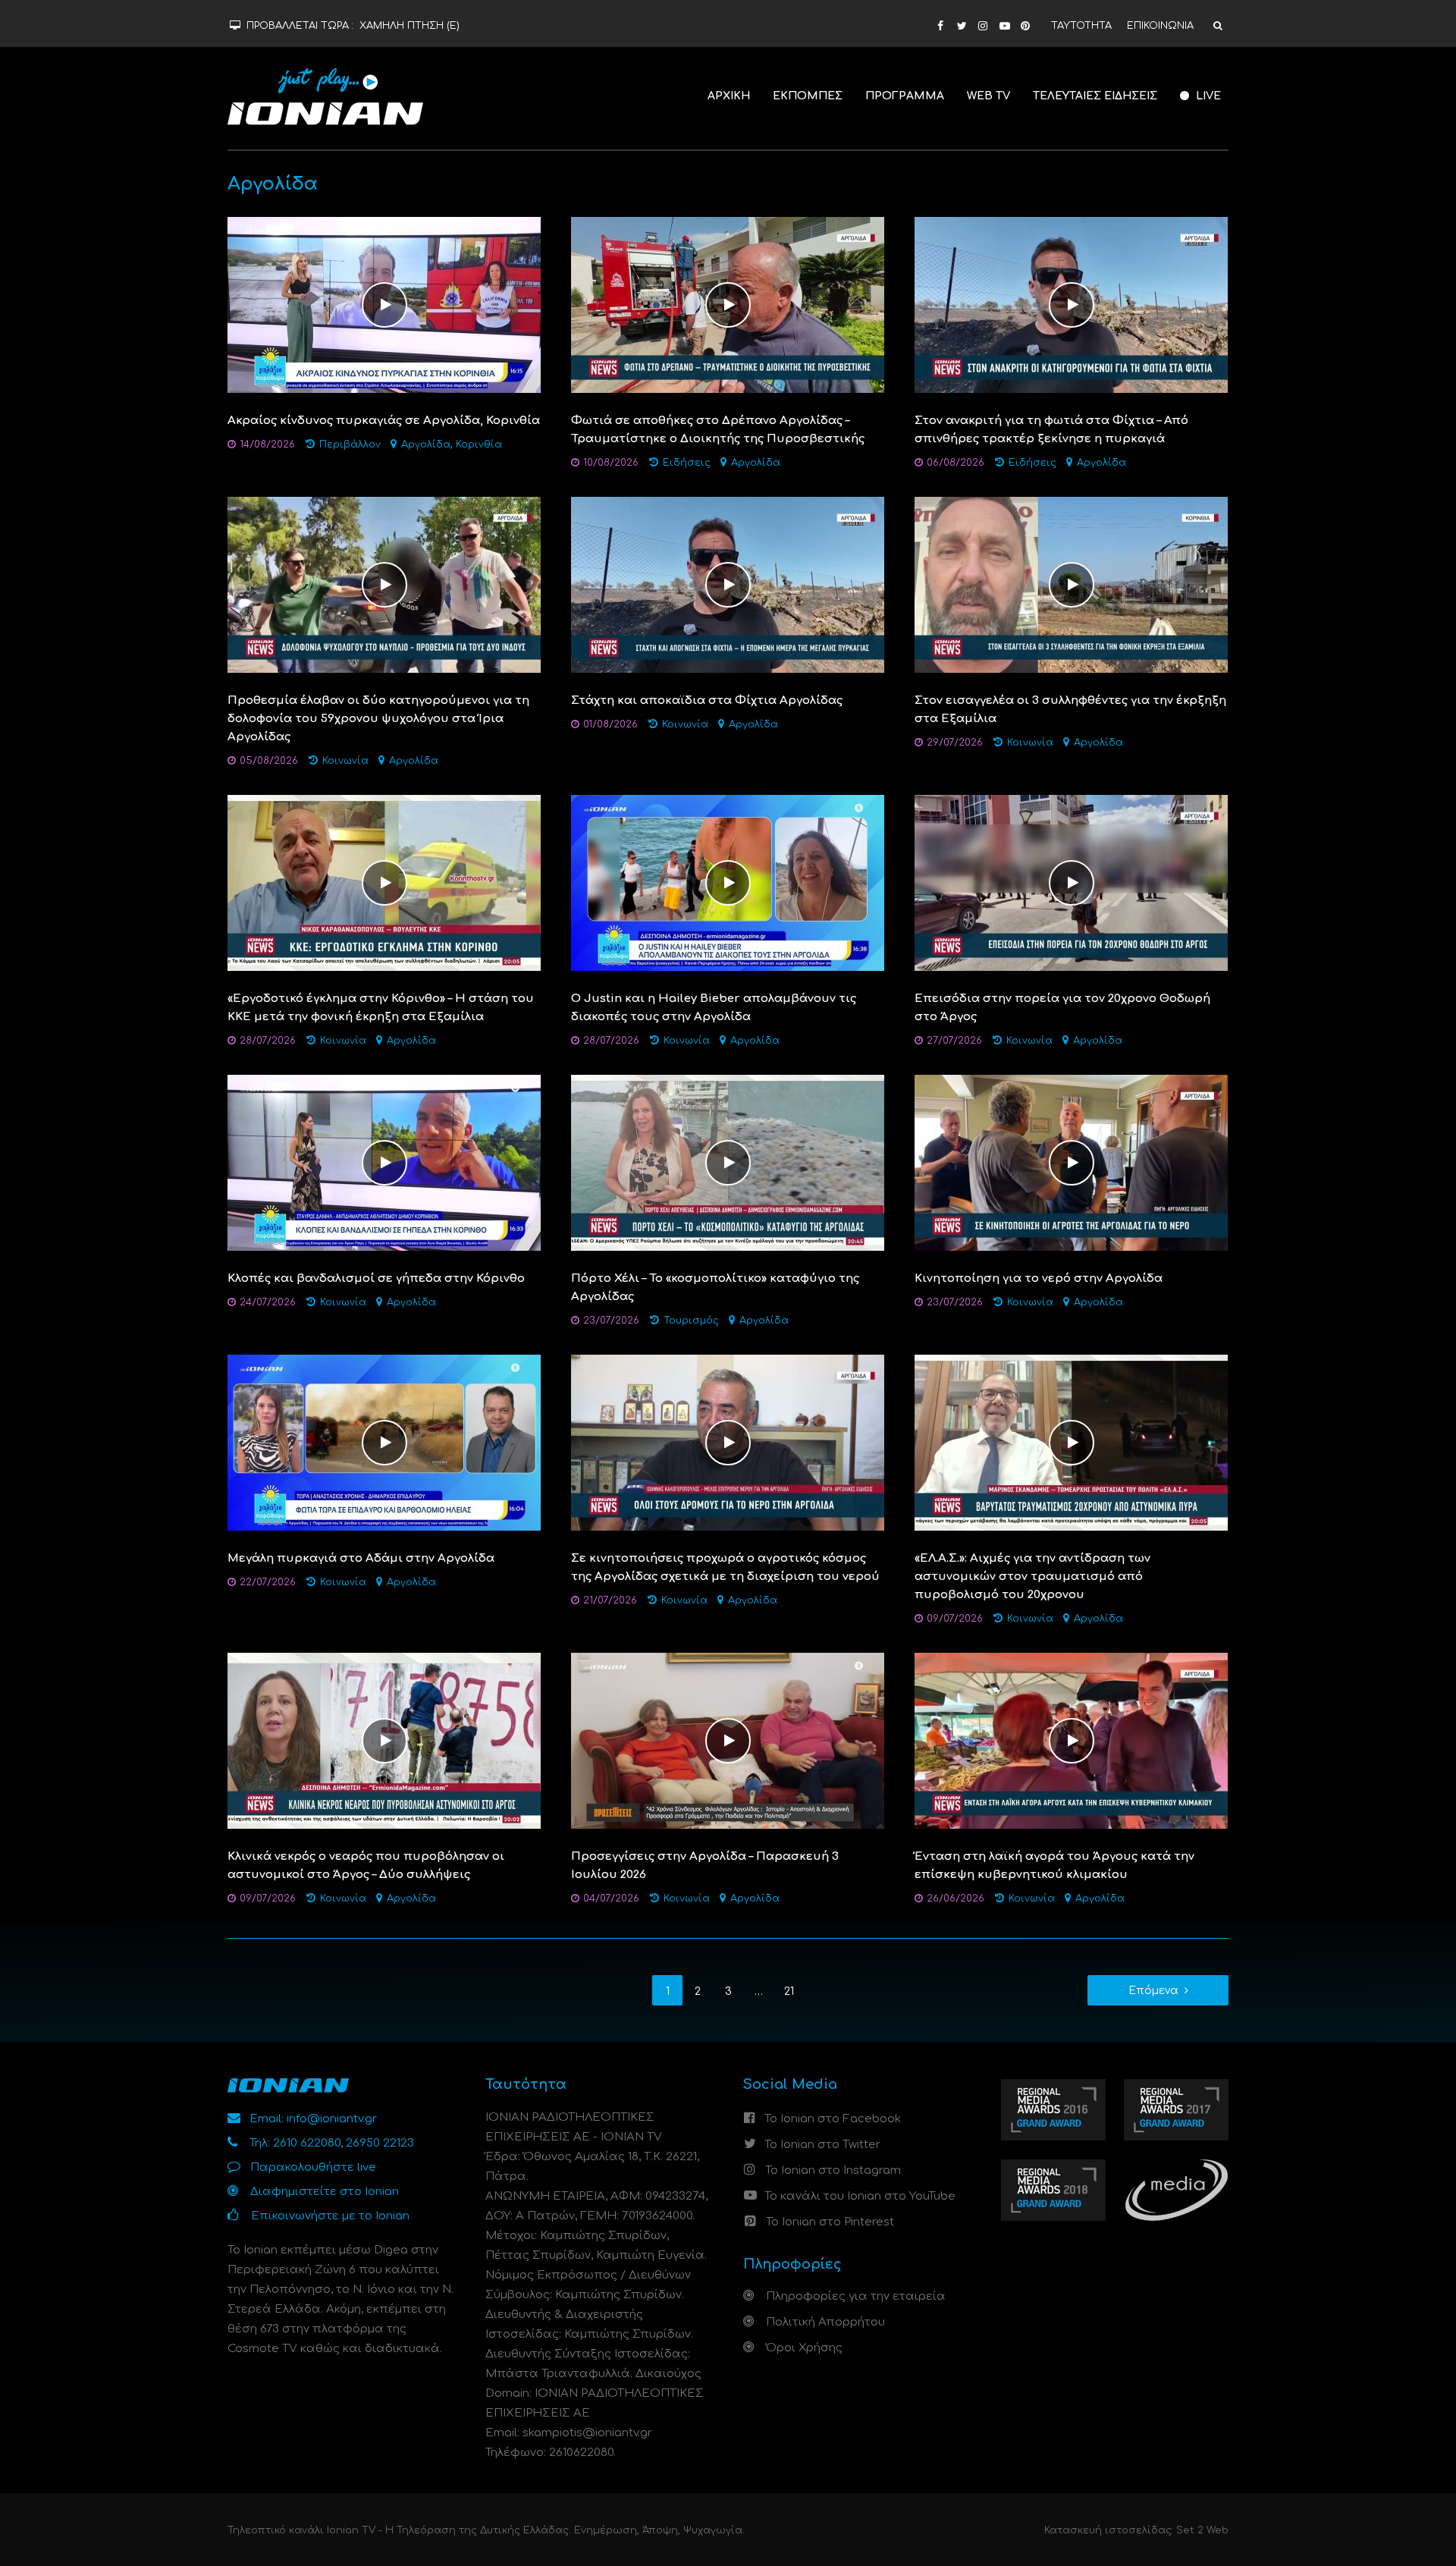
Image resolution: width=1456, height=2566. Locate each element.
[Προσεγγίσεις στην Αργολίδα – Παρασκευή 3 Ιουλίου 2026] (728, 1740)
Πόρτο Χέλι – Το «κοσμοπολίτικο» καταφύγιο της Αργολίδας (715, 1288)
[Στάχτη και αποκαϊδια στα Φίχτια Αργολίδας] (728, 584)
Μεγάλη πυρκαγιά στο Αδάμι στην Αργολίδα (361, 1558)
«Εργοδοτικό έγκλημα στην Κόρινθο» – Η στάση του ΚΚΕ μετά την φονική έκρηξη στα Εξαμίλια (381, 1008)
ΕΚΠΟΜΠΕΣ (808, 96)
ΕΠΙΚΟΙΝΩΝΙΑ (1160, 26)
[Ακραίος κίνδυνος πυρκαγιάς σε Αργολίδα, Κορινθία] (384, 305)
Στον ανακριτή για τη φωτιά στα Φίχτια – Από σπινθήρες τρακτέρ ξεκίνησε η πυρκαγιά (1051, 430)
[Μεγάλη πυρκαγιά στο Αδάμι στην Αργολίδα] (384, 1442)
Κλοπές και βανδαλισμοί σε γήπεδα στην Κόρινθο (376, 1278)
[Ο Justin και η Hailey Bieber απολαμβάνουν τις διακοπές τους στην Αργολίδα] (728, 883)
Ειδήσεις (687, 463)
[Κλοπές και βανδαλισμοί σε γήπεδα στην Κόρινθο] (384, 1162)
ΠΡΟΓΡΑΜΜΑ (905, 96)
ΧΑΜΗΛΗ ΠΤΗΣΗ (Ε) (409, 26)
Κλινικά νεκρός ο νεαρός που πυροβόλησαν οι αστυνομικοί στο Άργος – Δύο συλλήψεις (366, 1866)
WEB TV (988, 96)
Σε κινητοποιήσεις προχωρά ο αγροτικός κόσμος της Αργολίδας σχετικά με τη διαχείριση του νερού (725, 1567)
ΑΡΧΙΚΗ (729, 96)
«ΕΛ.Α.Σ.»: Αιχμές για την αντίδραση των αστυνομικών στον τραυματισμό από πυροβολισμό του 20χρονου (1032, 1577)
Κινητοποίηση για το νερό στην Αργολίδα (1039, 1278)
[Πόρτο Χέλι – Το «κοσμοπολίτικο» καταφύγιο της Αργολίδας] (728, 1162)
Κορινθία (479, 444)
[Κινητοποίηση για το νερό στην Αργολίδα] (1071, 1162)
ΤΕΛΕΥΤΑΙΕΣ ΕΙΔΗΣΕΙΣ (1095, 96)
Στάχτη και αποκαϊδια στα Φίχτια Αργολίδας (707, 700)
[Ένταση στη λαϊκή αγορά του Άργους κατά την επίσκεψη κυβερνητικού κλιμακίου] (1071, 1740)
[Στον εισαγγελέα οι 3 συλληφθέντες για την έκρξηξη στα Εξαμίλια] (1071, 584)
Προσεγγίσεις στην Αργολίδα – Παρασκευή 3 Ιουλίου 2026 (705, 1866)
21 (789, 1991)
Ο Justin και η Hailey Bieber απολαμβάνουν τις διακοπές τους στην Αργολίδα (714, 1008)
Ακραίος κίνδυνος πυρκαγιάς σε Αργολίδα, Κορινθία (384, 421)
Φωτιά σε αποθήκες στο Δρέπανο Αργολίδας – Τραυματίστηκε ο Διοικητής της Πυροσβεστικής (718, 430)
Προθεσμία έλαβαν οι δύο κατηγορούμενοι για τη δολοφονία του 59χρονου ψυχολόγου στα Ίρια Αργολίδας (378, 719)
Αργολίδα (426, 444)
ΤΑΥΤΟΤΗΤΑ (1081, 26)
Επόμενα (1153, 1991)
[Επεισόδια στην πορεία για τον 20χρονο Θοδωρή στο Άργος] (1071, 883)
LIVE (1207, 96)
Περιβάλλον (350, 444)
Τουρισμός (691, 1321)
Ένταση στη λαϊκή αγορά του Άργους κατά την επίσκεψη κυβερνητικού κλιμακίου (1054, 1866)
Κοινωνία (345, 761)
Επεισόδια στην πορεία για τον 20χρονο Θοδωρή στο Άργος (1062, 1008)
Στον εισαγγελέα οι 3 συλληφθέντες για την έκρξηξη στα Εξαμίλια (1070, 710)
